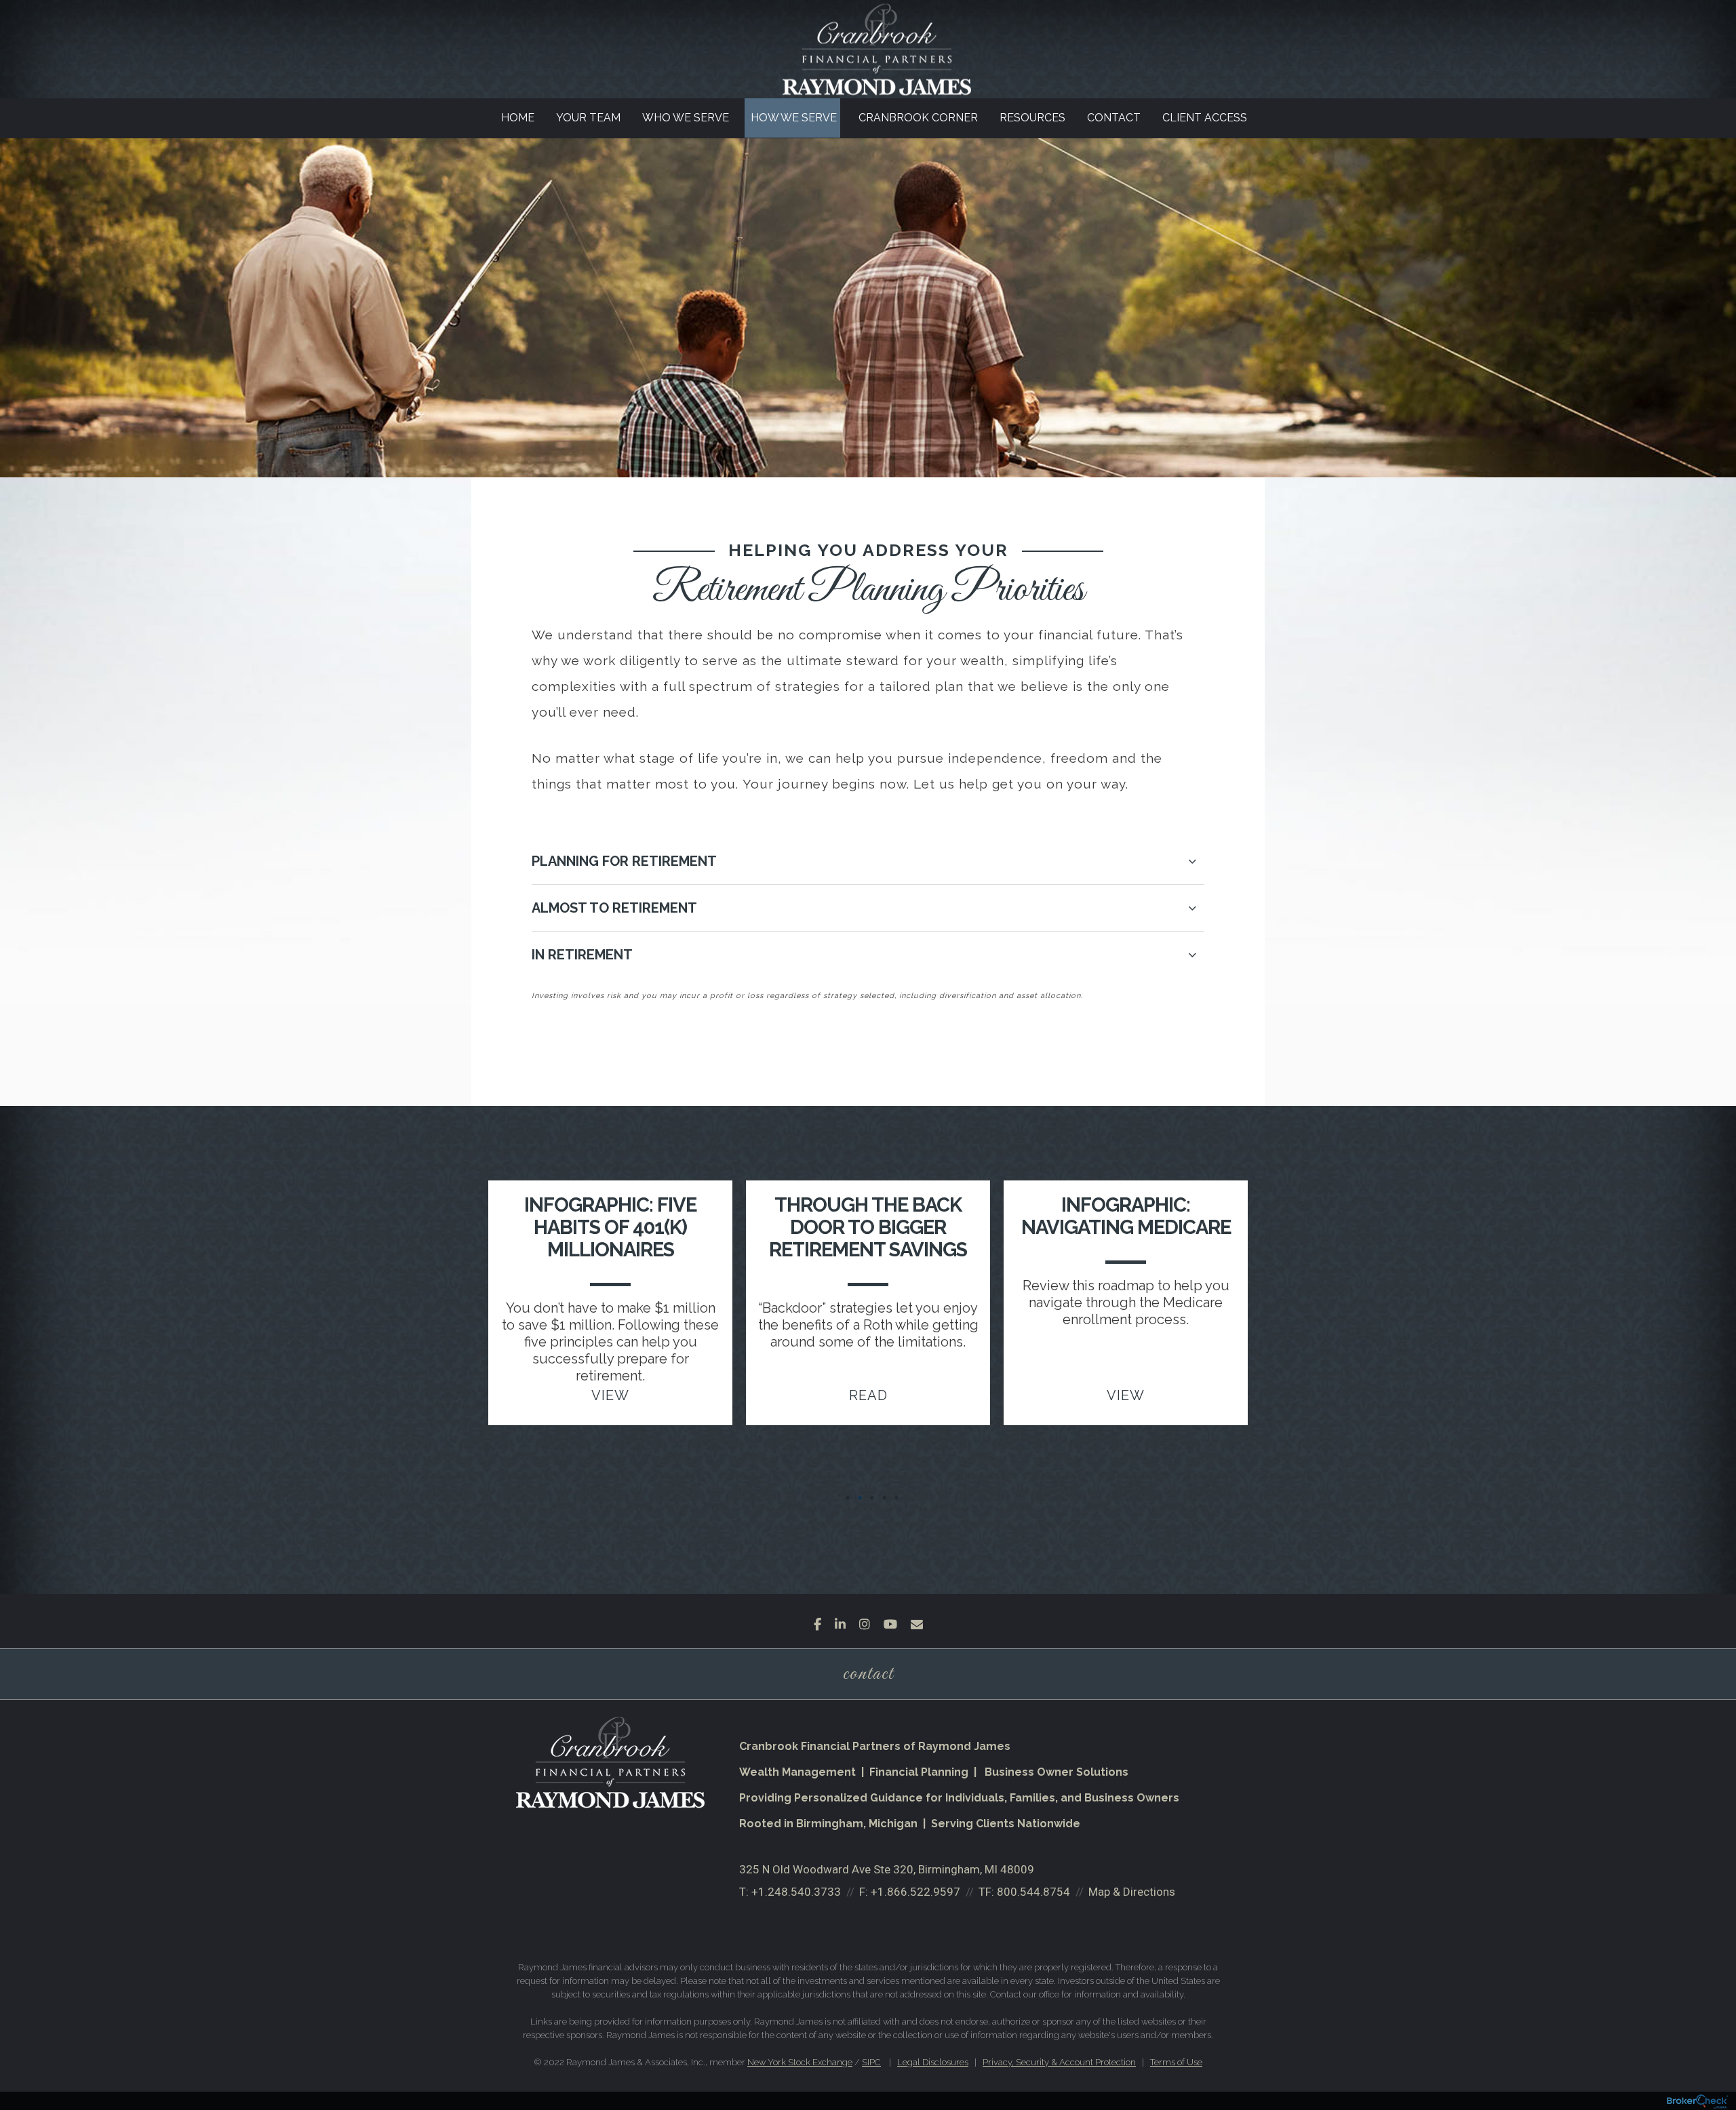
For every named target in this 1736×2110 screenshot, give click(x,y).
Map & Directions (1132, 1892)
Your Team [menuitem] (588, 118)
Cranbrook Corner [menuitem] (918, 118)
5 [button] (896, 1498)
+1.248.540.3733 (796, 1892)
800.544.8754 (1033, 1892)
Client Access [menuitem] (1205, 118)
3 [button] (872, 1498)
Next (1282, 1363)
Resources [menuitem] (1032, 118)
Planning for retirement (624, 861)
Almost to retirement (614, 908)
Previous (454, 1363)
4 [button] (884, 1498)
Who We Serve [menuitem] (686, 118)
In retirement (582, 955)
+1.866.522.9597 (915, 1892)
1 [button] (848, 1498)
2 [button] (860, 1498)
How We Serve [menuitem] (794, 118)
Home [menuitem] (518, 118)
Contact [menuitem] (1114, 118)
